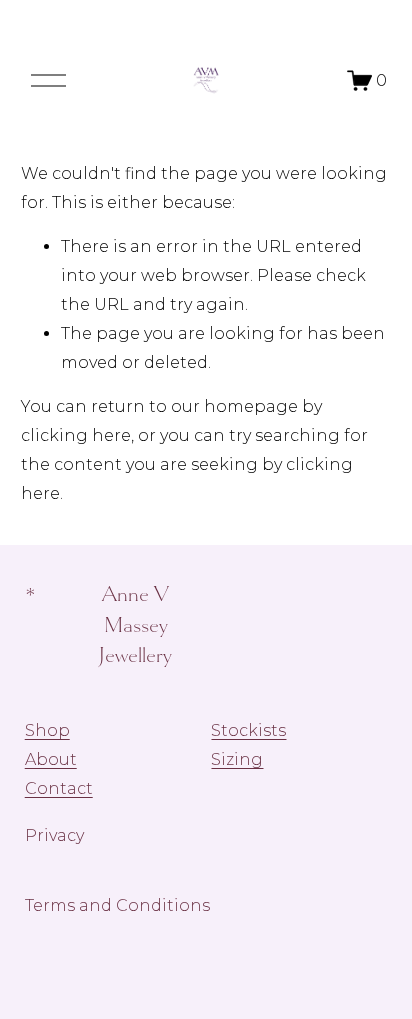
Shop (47, 730)
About (51, 759)
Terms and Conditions (117, 905)
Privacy (54, 835)
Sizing (237, 759)
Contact (59, 788)
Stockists (248, 730)
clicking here (76, 435)
